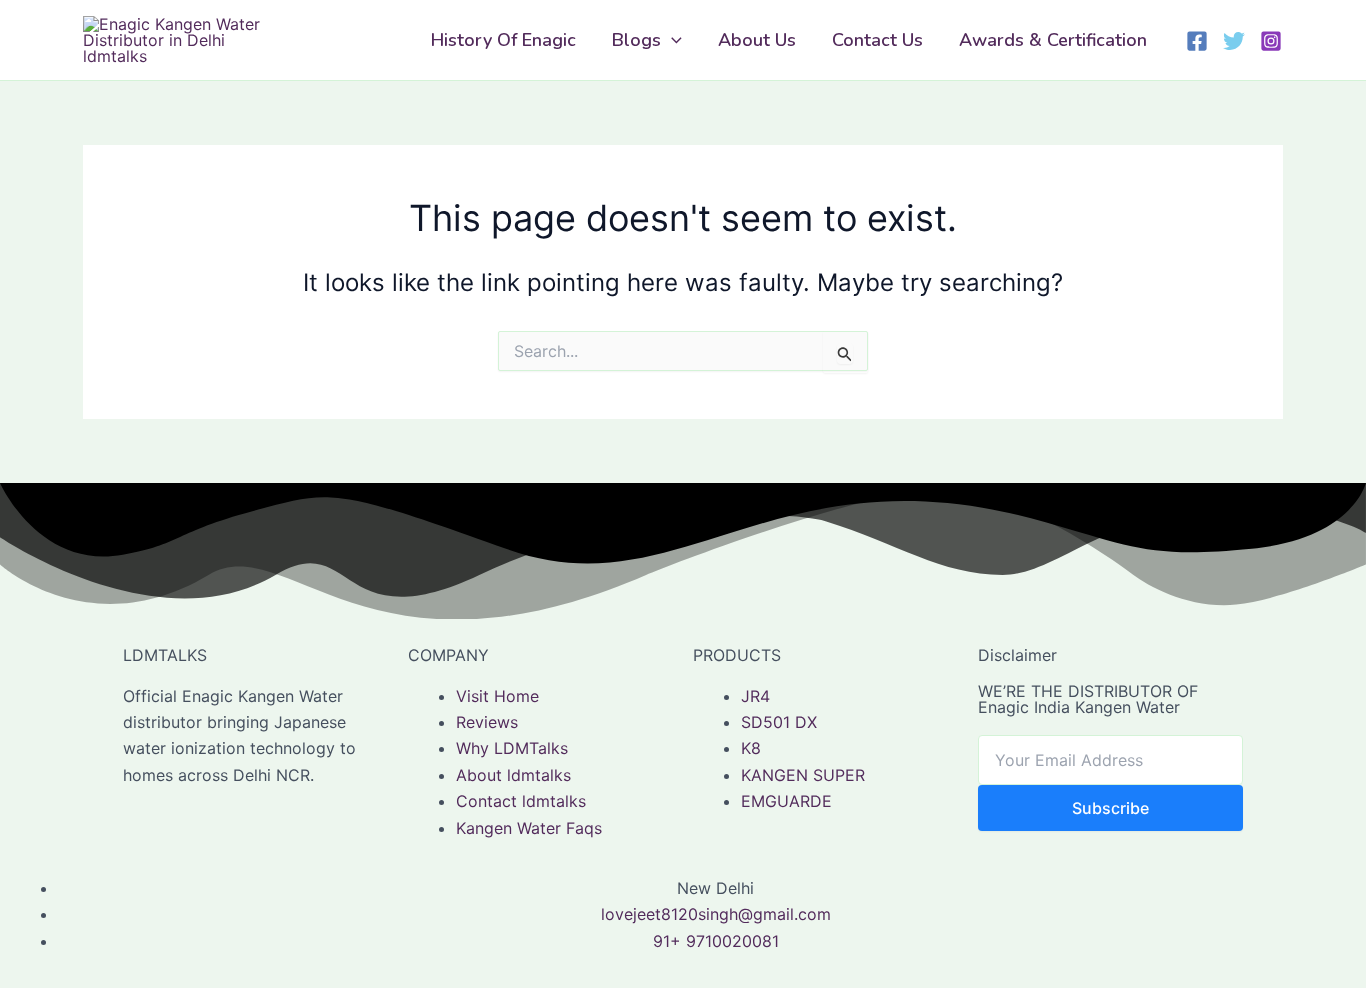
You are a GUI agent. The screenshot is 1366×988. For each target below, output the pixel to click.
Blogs (636, 40)
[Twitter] (1234, 41)
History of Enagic (503, 40)
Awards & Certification (1053, 40)
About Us (757, 40)
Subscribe (1110, 808)
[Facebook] (1197, 41)
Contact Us (877, 40)
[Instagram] (1271, 41)
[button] (671, 40)
